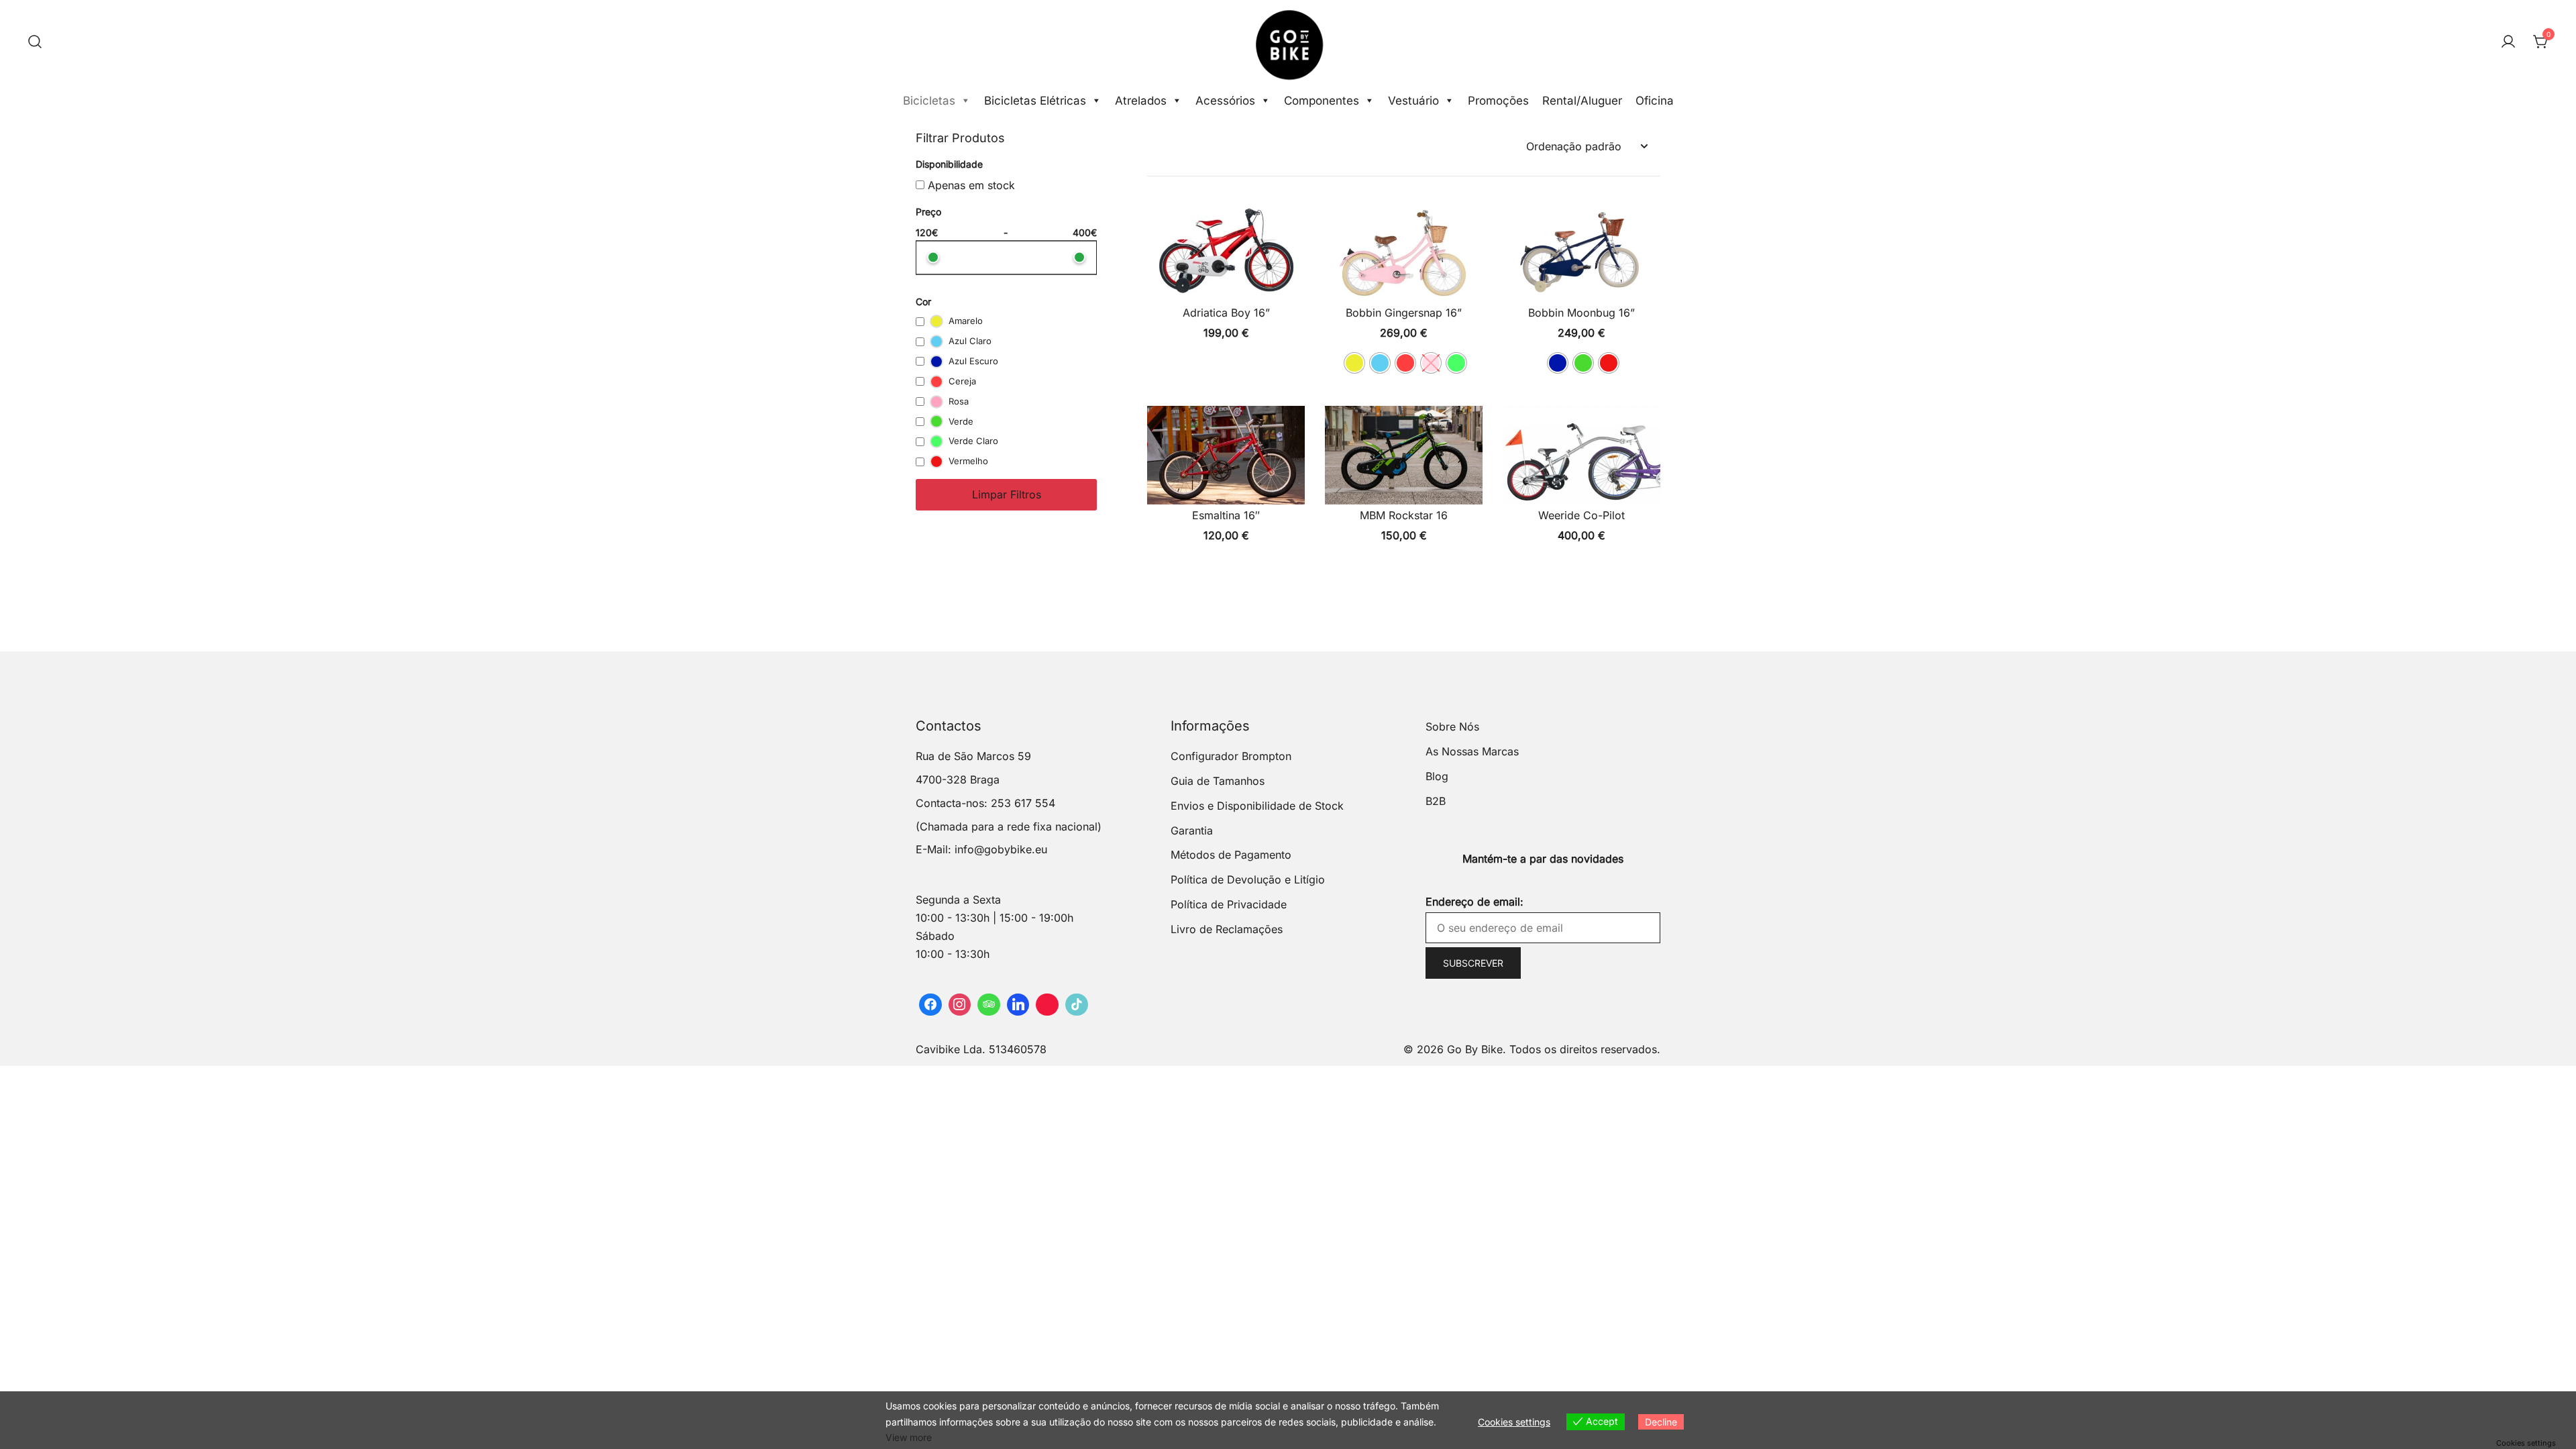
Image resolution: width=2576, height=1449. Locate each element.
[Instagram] (960, 1005)
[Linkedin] (1018, 1005)
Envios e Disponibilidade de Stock (1257, 806)
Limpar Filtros (1007, 494)
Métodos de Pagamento (1231, 855)
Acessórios (1225, 101)
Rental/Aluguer (1582, 101)
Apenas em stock (970, 185)
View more (909, 1437)
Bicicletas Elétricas (1035, 101)
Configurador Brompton (1231, 756)
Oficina (1655, 101)
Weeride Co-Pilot (1581, 515)
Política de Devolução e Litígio (1248, 879)
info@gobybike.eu (1001, 849)
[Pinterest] (1047, 1005)
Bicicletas (929, 101)
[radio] (1354, 363)
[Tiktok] (1077, 1005)
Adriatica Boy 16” (1226, 313)
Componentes (1322, 101)
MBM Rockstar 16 (1404, 515)
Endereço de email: (1474, 902)
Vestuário (1413, 101)
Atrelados (1141, 101)
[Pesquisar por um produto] (35, 42)
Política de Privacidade (1229, 904)
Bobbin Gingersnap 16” (1404, 313)
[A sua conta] (2508, 42)
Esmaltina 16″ (1226, 515)
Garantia (1192, 830)
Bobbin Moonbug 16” (1581, 313)
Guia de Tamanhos (1218, 781)
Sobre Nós (1452, 727)
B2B (1436, 801)
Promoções (1498, 101)
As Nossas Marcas (1472, 751)
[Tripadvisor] (989, 1005)
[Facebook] (930, 1005)
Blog (1437, 776)
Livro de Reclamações (1227, 929)
